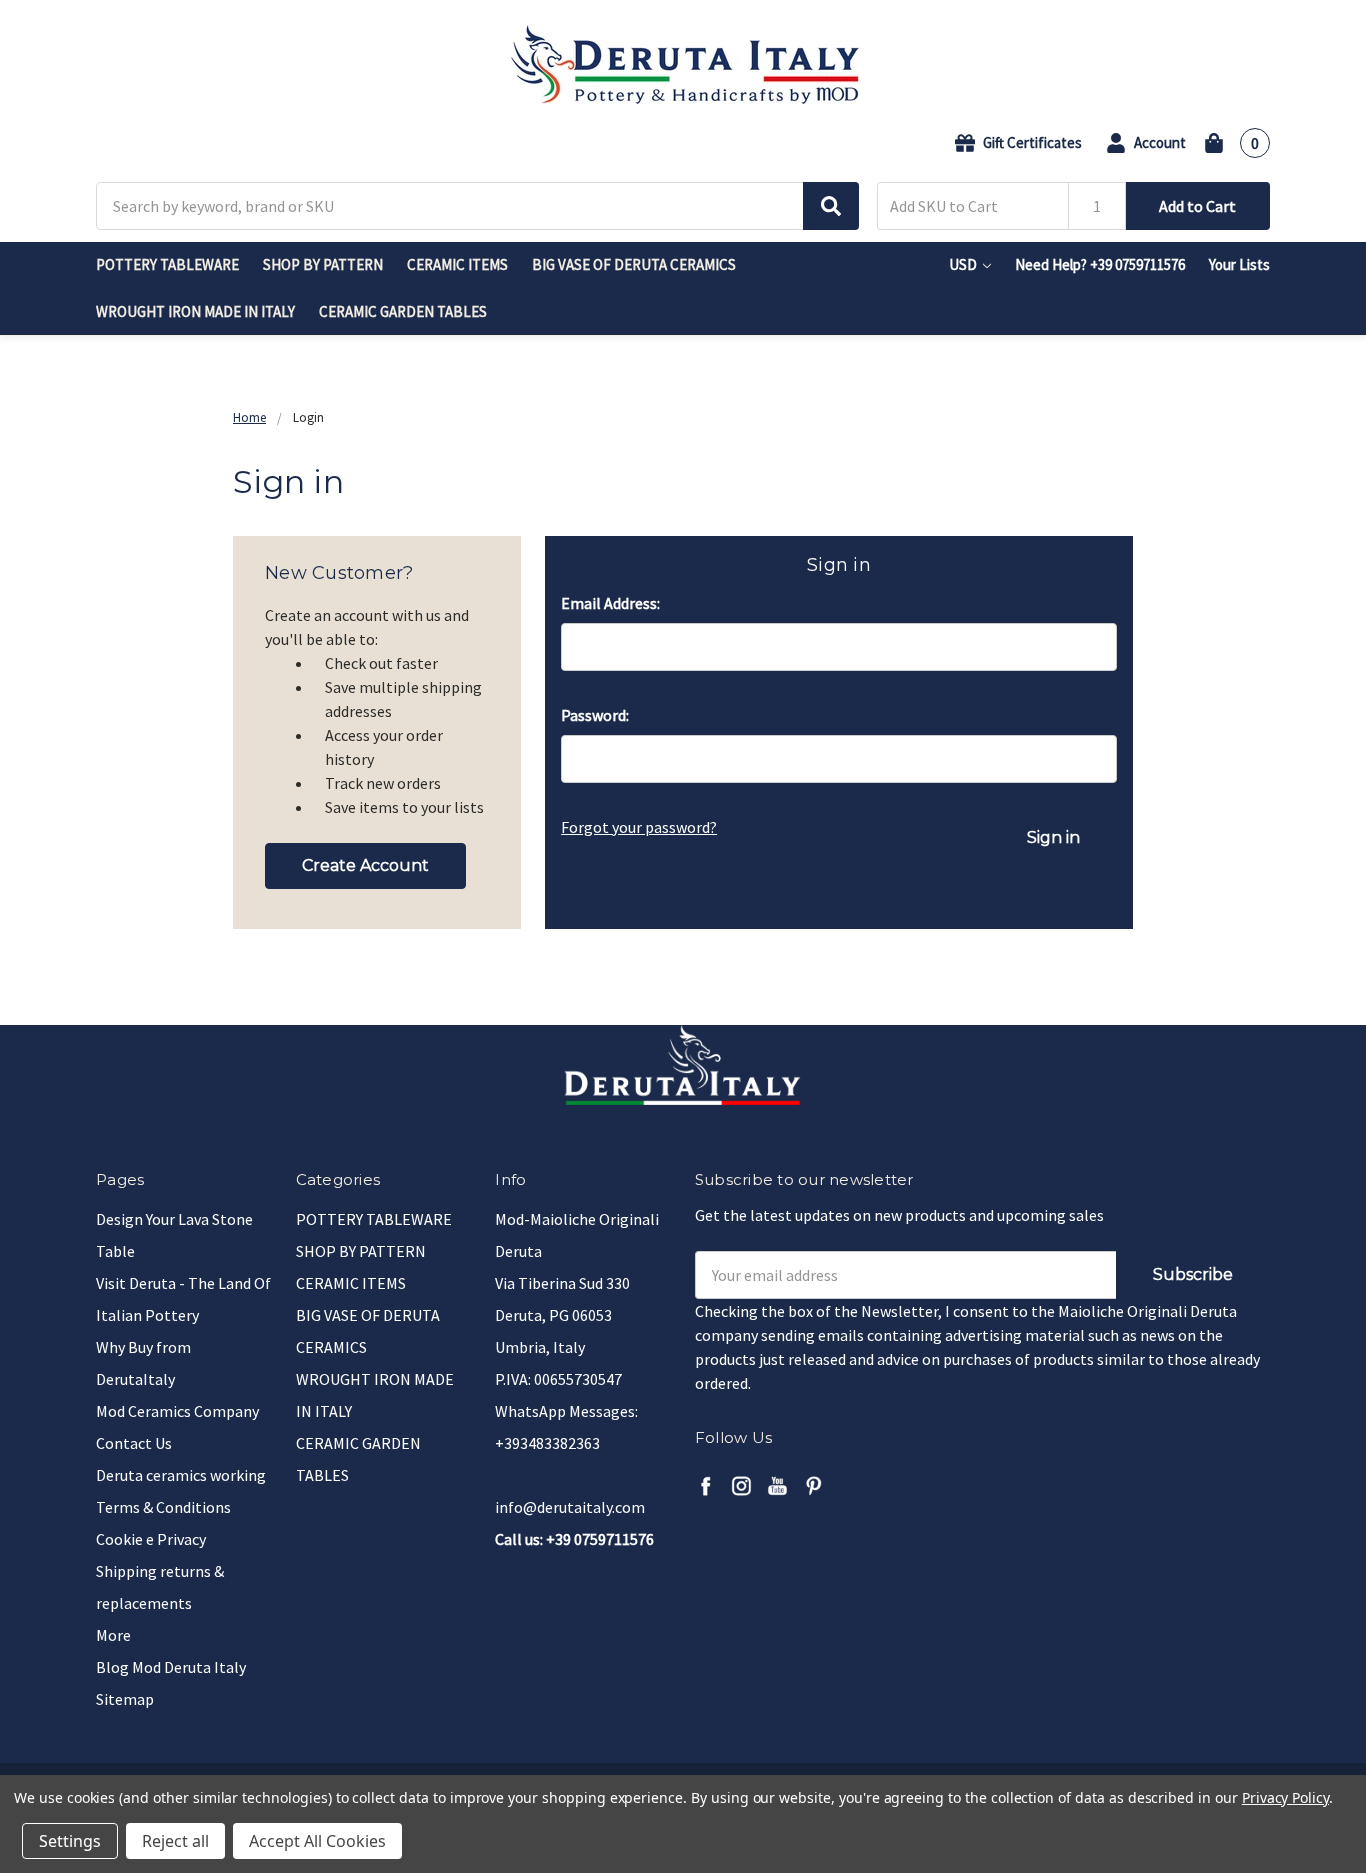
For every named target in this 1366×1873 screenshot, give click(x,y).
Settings (70, 1841)
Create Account (365, 865)
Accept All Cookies (317, 1841)
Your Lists (1239, 264)
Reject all (175, 1841)
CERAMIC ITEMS (457, 264)
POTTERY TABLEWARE (167, 264)
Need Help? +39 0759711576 (1100, 264)
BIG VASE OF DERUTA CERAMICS (634, 264)
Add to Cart (1197, 206)
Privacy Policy (1285, 1797)
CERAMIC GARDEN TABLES (403, 311)
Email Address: (610, 603)
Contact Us (134, 1443)
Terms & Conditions (163, 1507)
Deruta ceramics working (181, 1475)
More (113, 1635)
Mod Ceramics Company (177, 1411)
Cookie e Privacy (151, 1539)
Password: (595, 715)
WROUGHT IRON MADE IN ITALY (195, 311)
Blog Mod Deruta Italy (171, 1667)
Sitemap (125, 1699)
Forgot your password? (639, 827)
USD (964, 264)
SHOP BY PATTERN (323, 264)
